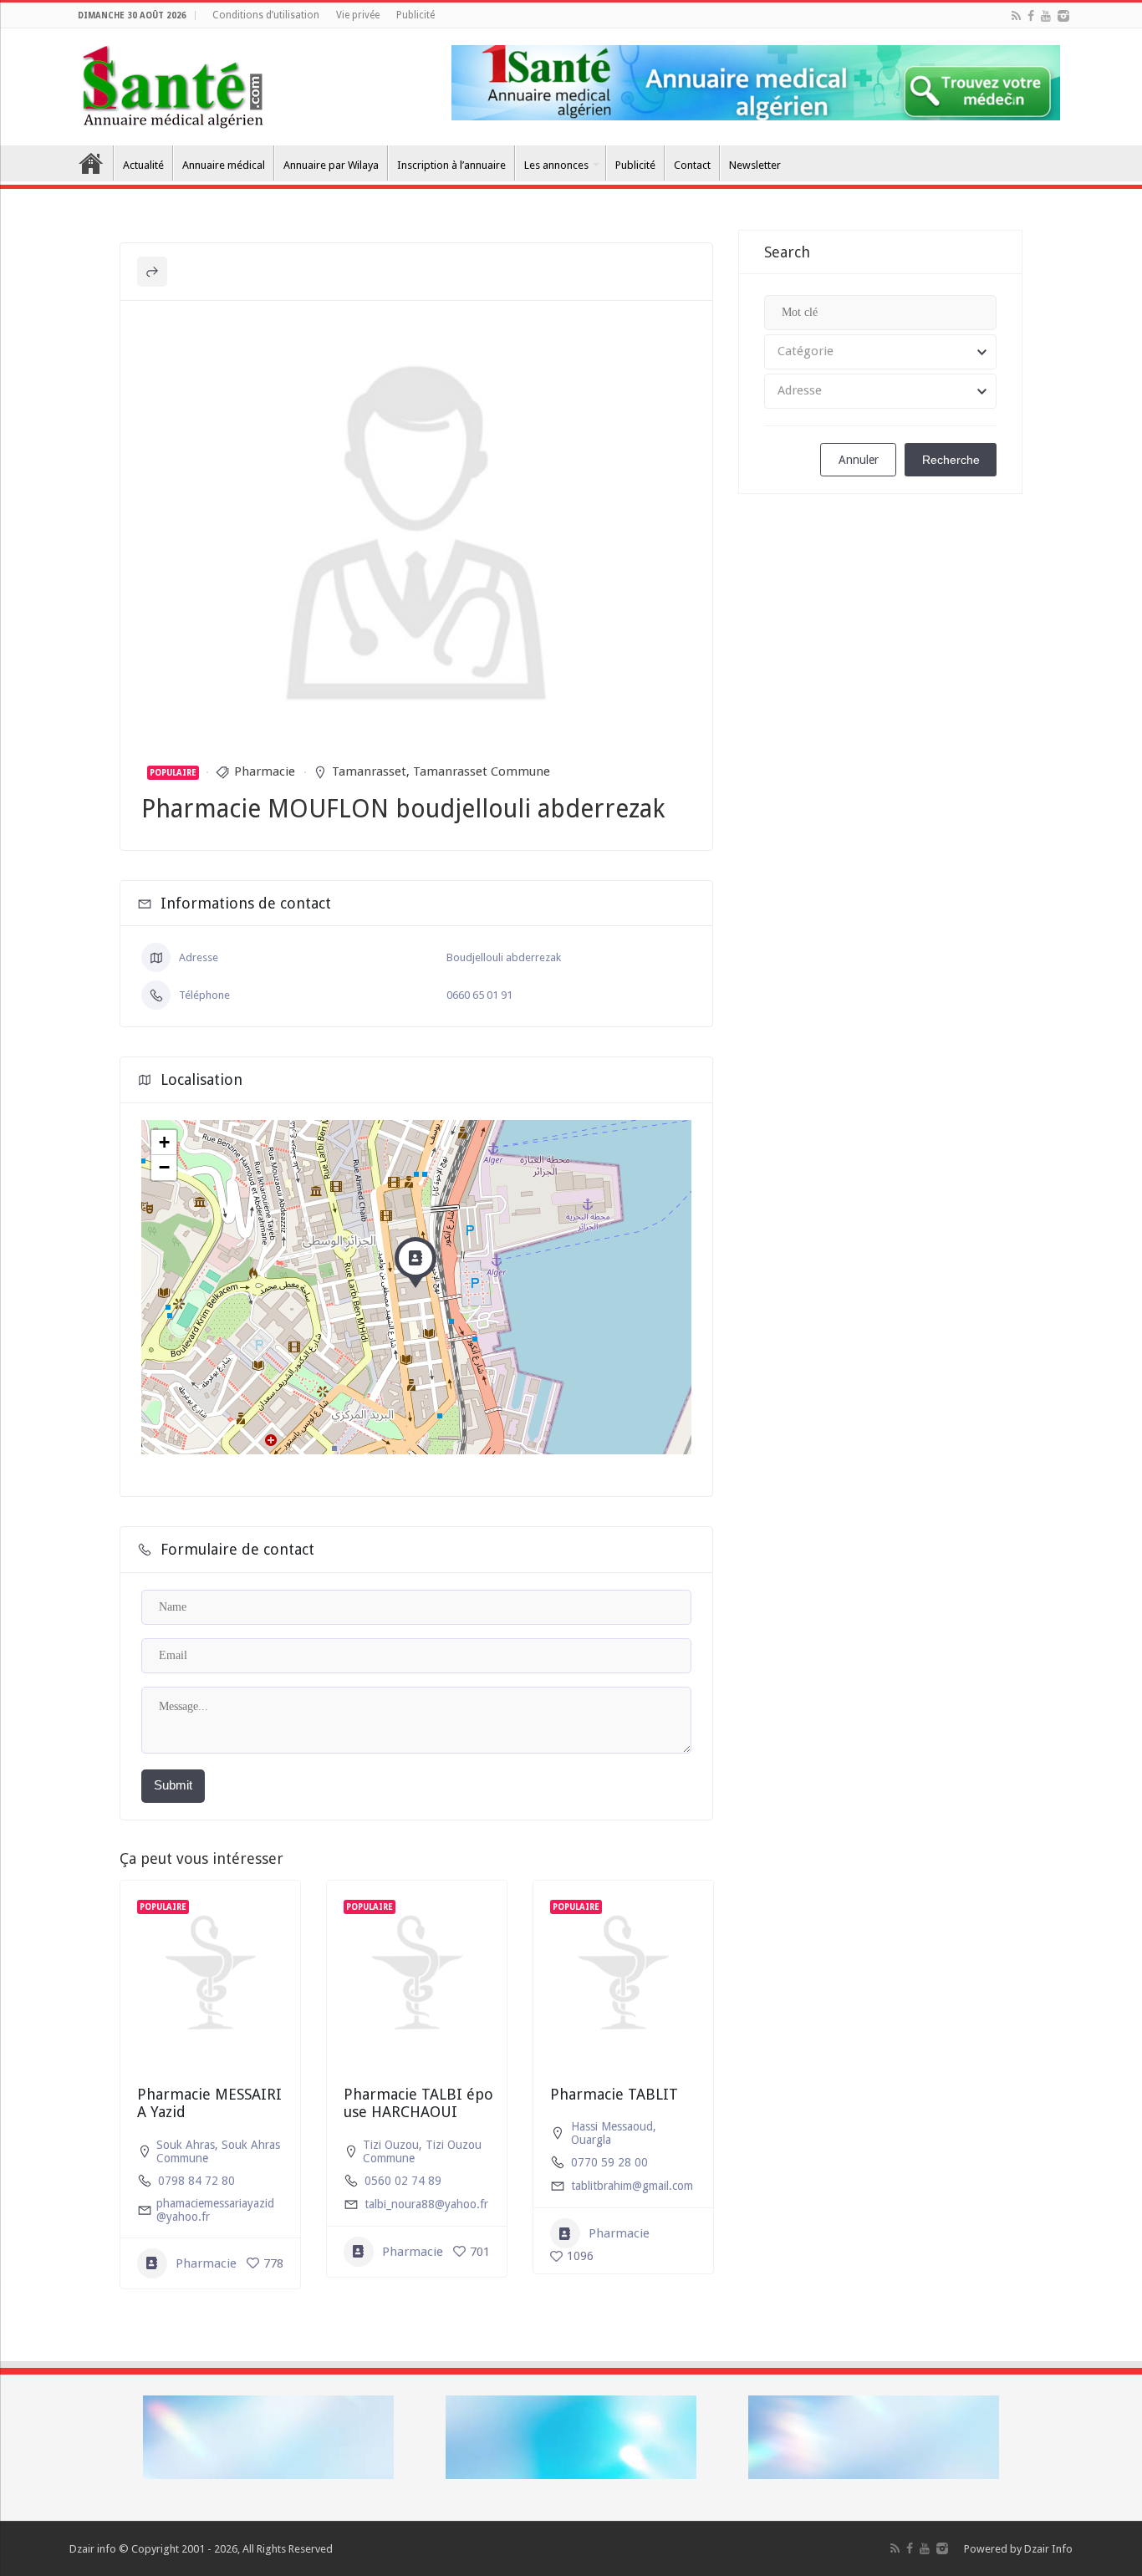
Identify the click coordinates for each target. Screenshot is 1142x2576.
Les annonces (556, 165)
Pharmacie (265, 771)
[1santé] (173, 84)
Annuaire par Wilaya (331, 165)
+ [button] (164, 1142)
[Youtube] (1046, 16)
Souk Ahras (186, 2145)
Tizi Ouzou (391, 2145)
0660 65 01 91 (479, 995)
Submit (173, 1785)
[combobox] (880, 352)
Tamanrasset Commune (482, 771)
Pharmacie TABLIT (614, 2094)
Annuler (859, 460)
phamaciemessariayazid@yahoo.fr (215, 2210)
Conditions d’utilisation (266, 15)
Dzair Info (1048, 2549)
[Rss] (1016, 16)
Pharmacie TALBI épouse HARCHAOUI (418, 2103)
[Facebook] (1031, 16)
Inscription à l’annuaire (451, 165)
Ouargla (591, 2140)
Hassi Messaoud (612, 2126)
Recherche (951, 460)
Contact (692, 165)
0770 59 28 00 (609, 2162)
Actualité (143, 165)
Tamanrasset (369, 771)
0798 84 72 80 (196, 2181)
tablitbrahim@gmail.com (632, 2186)
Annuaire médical (224, 165)
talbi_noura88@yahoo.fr (426, 2204)
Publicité (416, 15)
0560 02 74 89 (403, 2181)
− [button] (164, 1167)
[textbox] (880, 352)
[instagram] (1063, 16)
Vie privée (358, 15)
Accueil (91, 163)
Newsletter (755, 165)
